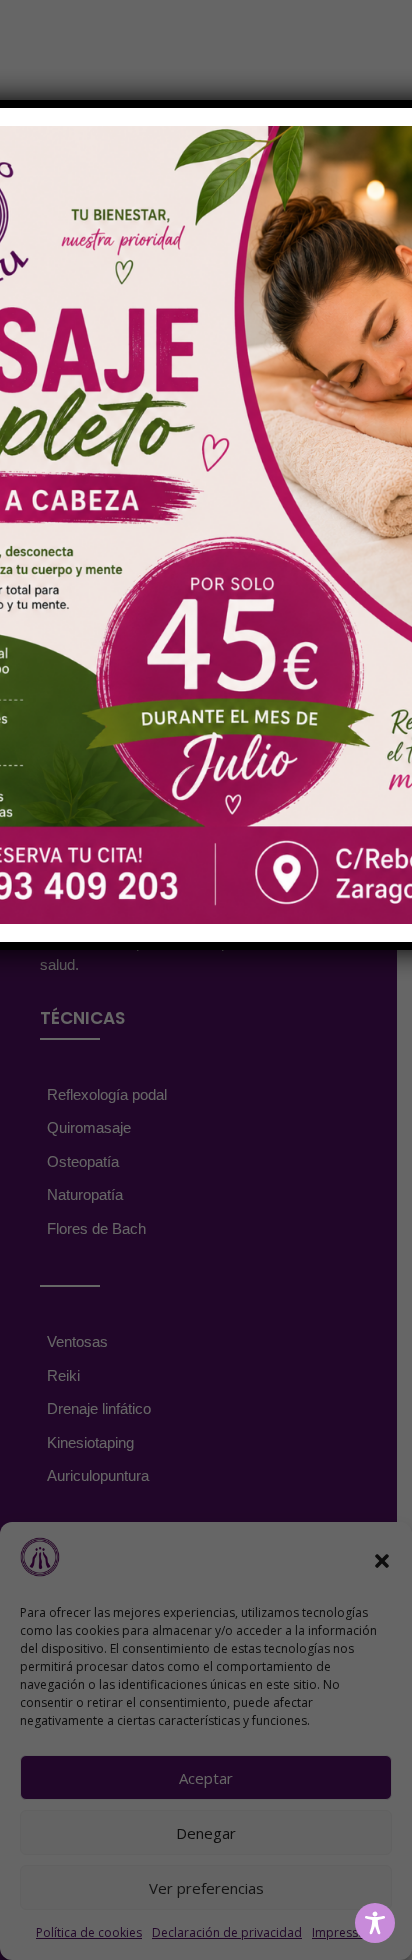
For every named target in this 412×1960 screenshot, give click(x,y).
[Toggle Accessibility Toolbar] (375, 1923)
